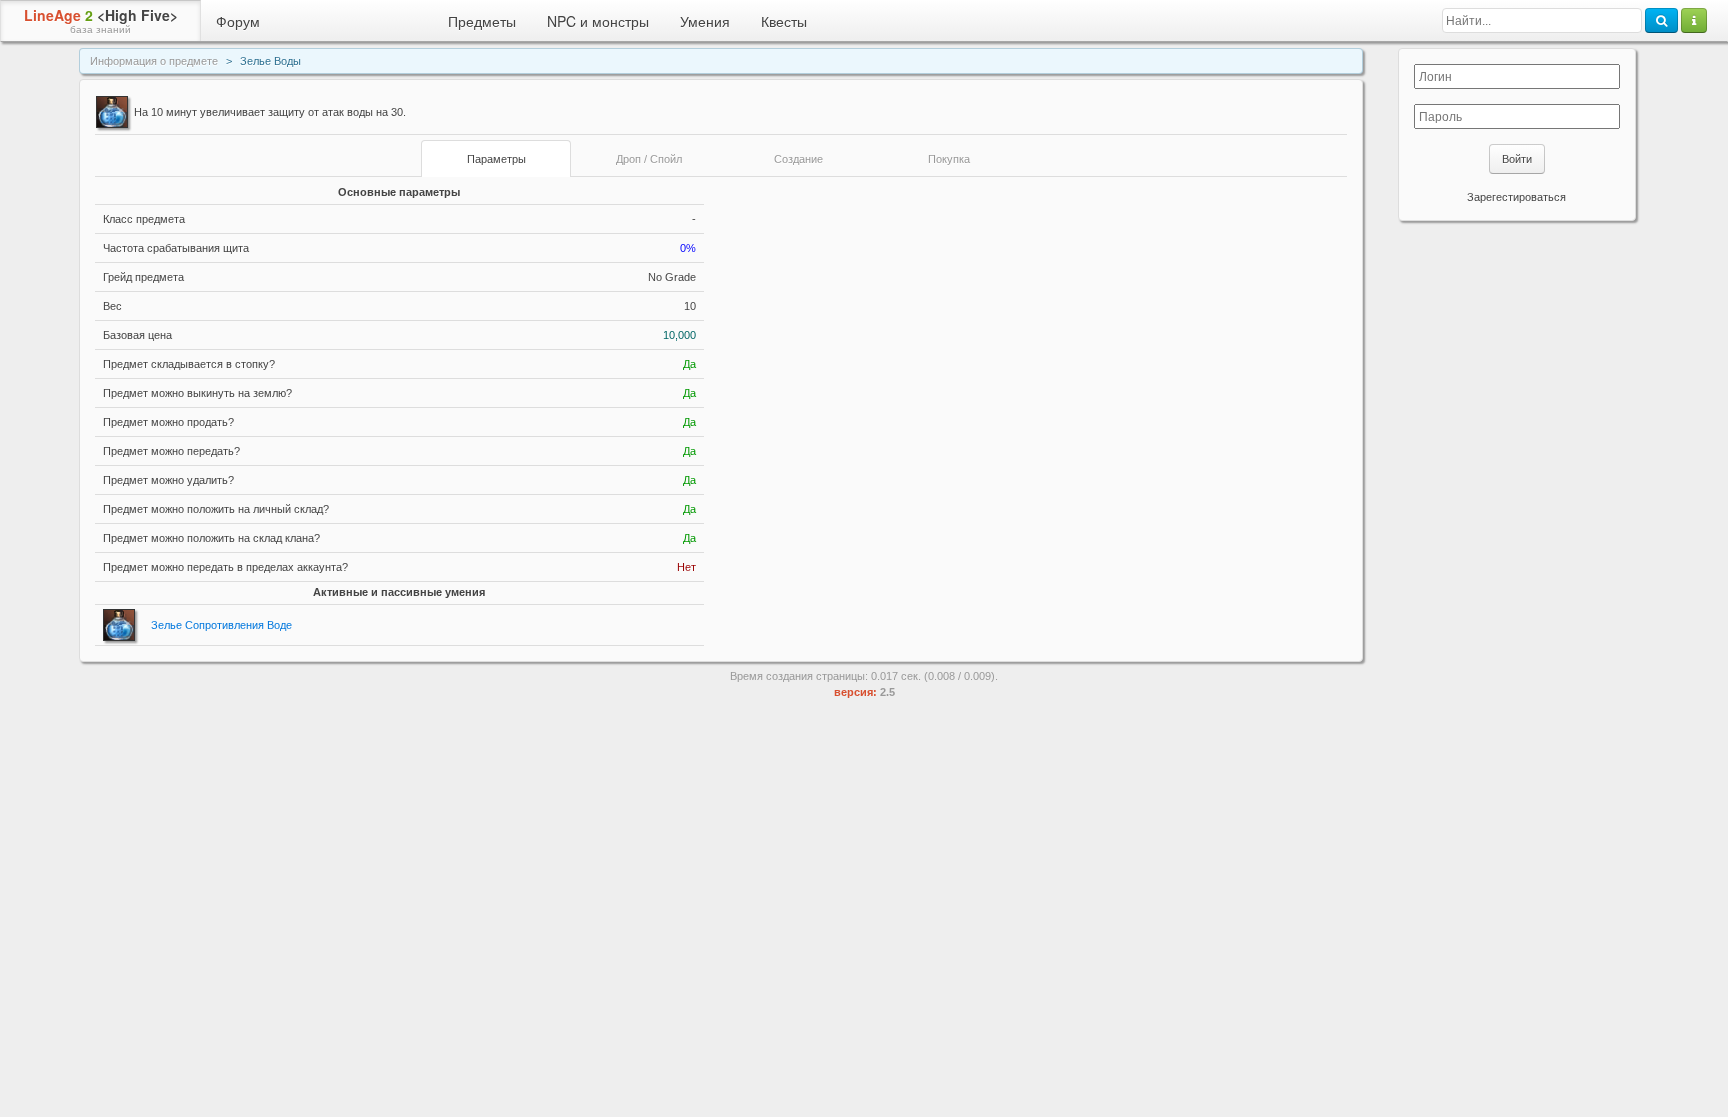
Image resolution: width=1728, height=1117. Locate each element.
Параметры (496, 159)
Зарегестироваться (1516, 197)
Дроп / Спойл (649, 159)
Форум (238, 21)
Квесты (784, 21)
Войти (1517, 159)
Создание (798, 159)
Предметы (482, 21)
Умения (705, 21)
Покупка (949, 159)
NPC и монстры (598, 21)
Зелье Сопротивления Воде (221, 625)
